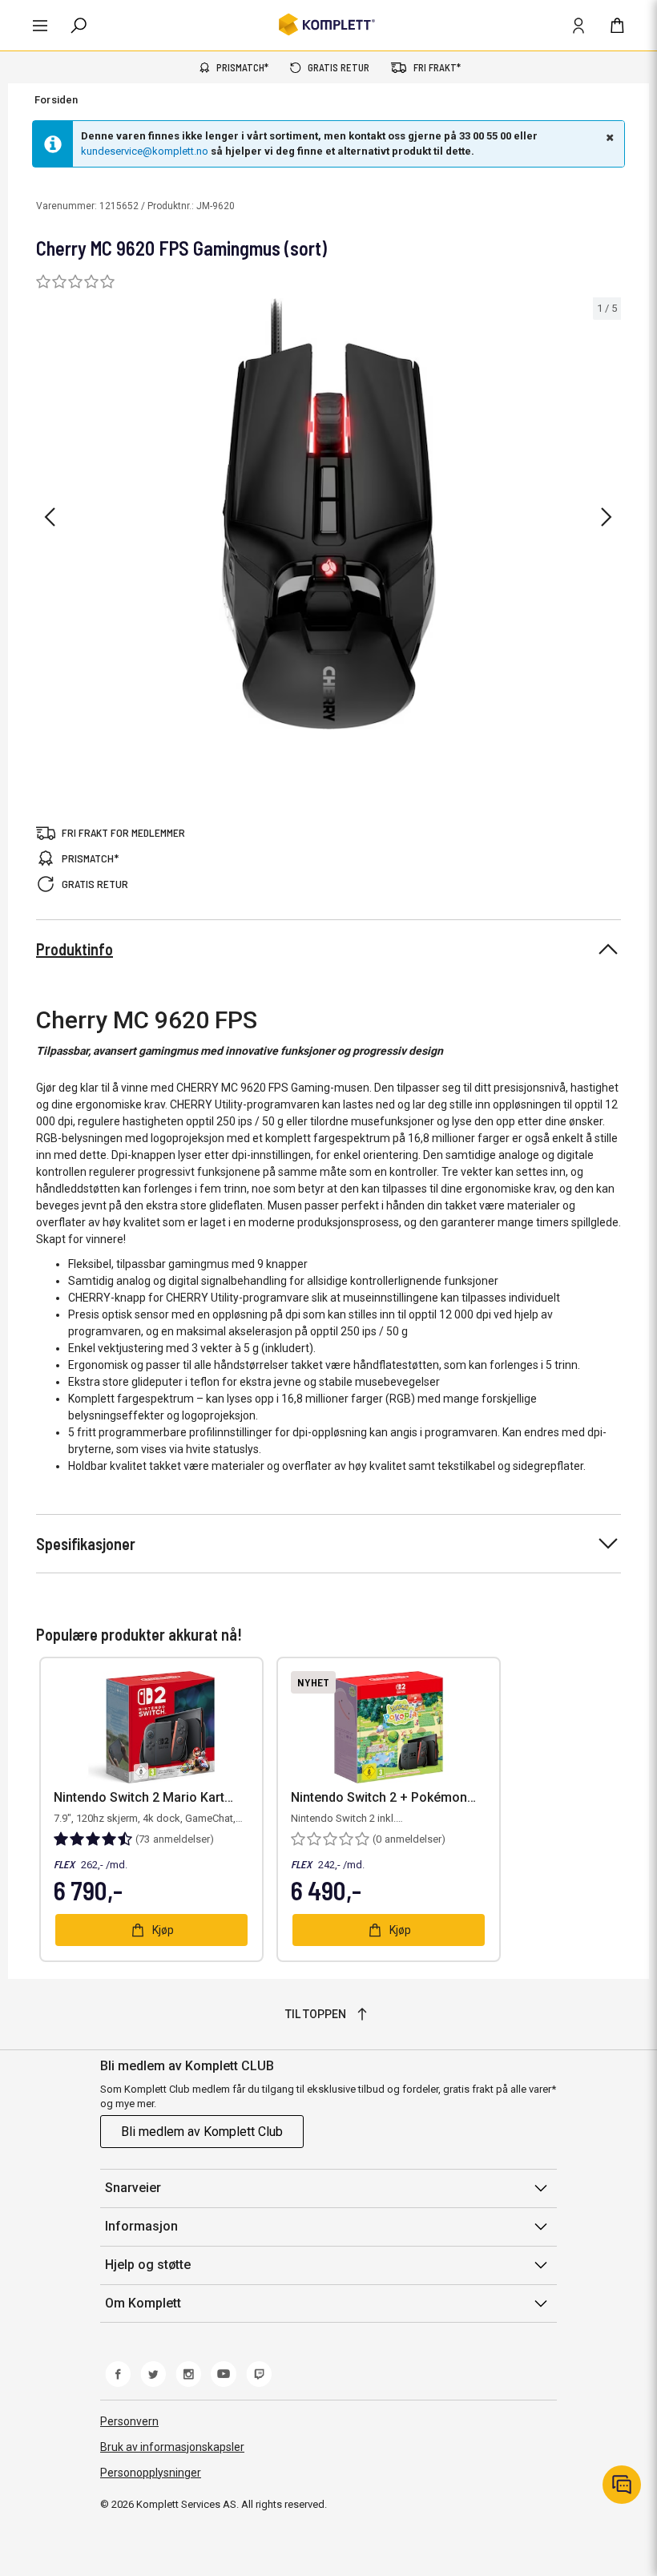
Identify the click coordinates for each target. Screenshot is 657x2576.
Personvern (129, 2421)
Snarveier (133, 2188)
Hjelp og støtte (148, 2265)
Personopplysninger (151, 2473)
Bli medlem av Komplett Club (202, 2132)
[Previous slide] (50, 517)
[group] (328, 514)
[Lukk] (608, 137)
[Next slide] (607, 517)
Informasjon (141, 2226)
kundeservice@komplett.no (145, 151)
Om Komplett (143, 2303)
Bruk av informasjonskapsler (172, 2447)
